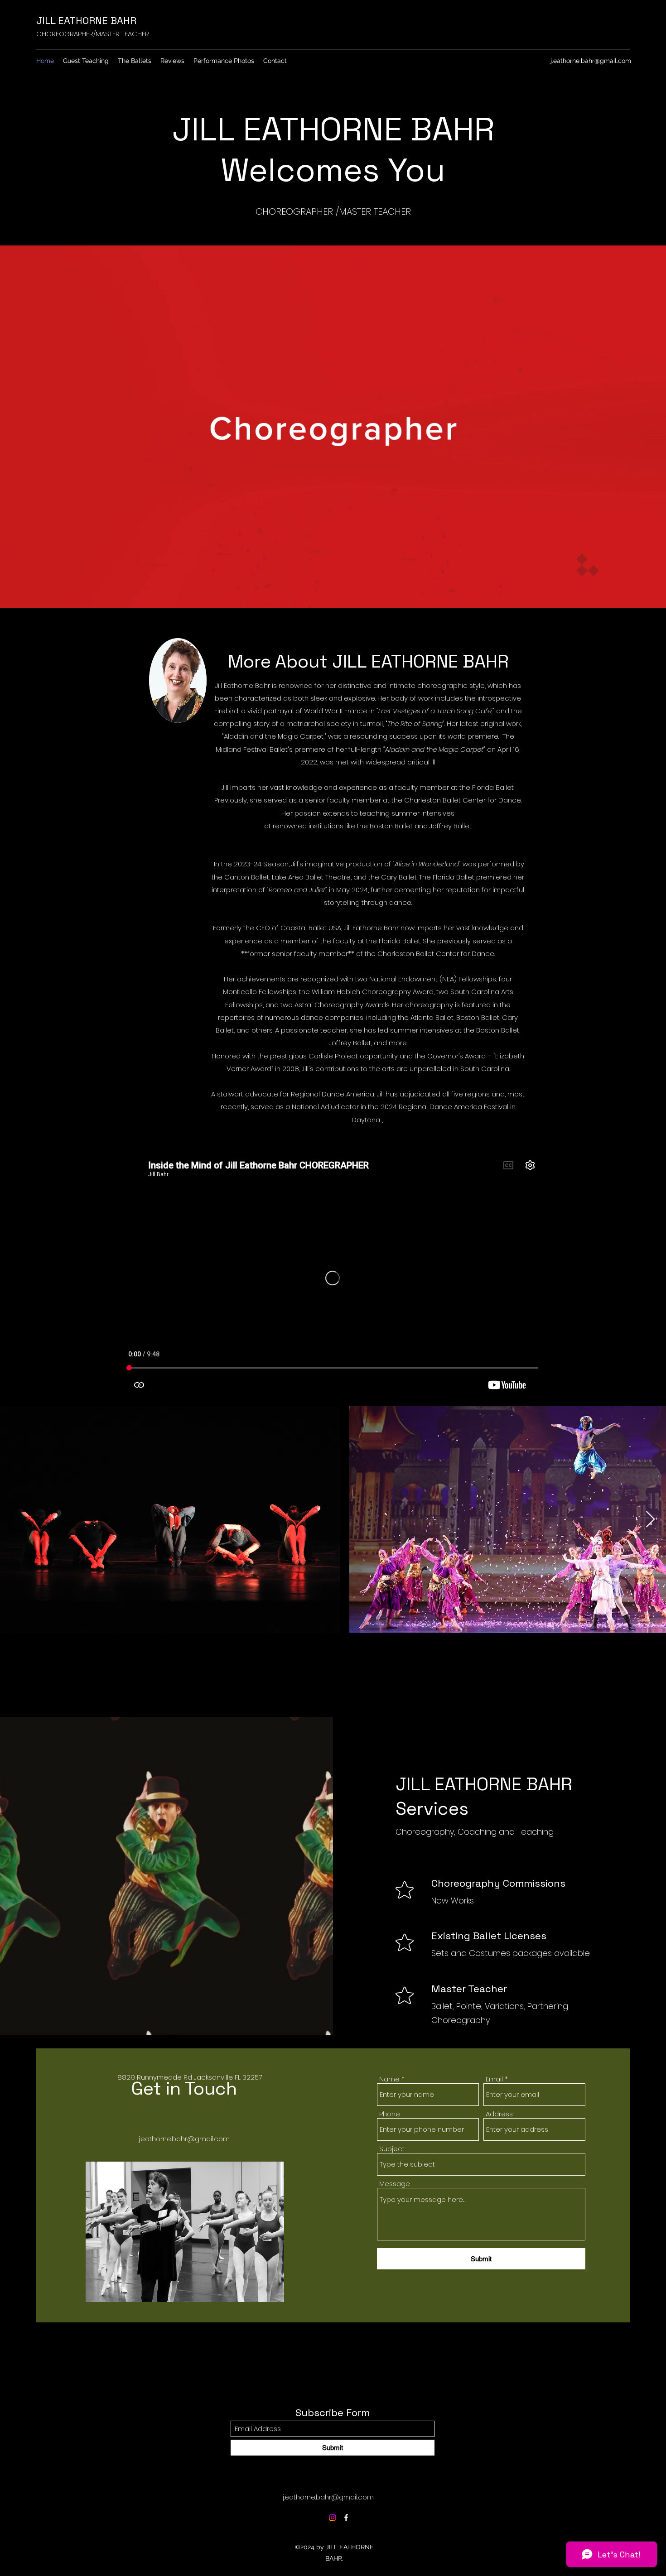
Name (389, 2079)
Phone (390, 2114)
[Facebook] (346, 2518)
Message (395, 2184)
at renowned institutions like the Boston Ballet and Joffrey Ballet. (368, 826)
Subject (392, 2149)
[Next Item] (650, 1520)
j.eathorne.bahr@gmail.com (591, 61)
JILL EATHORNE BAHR (86, 20)
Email (494, 2079)
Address (499, 2114)
